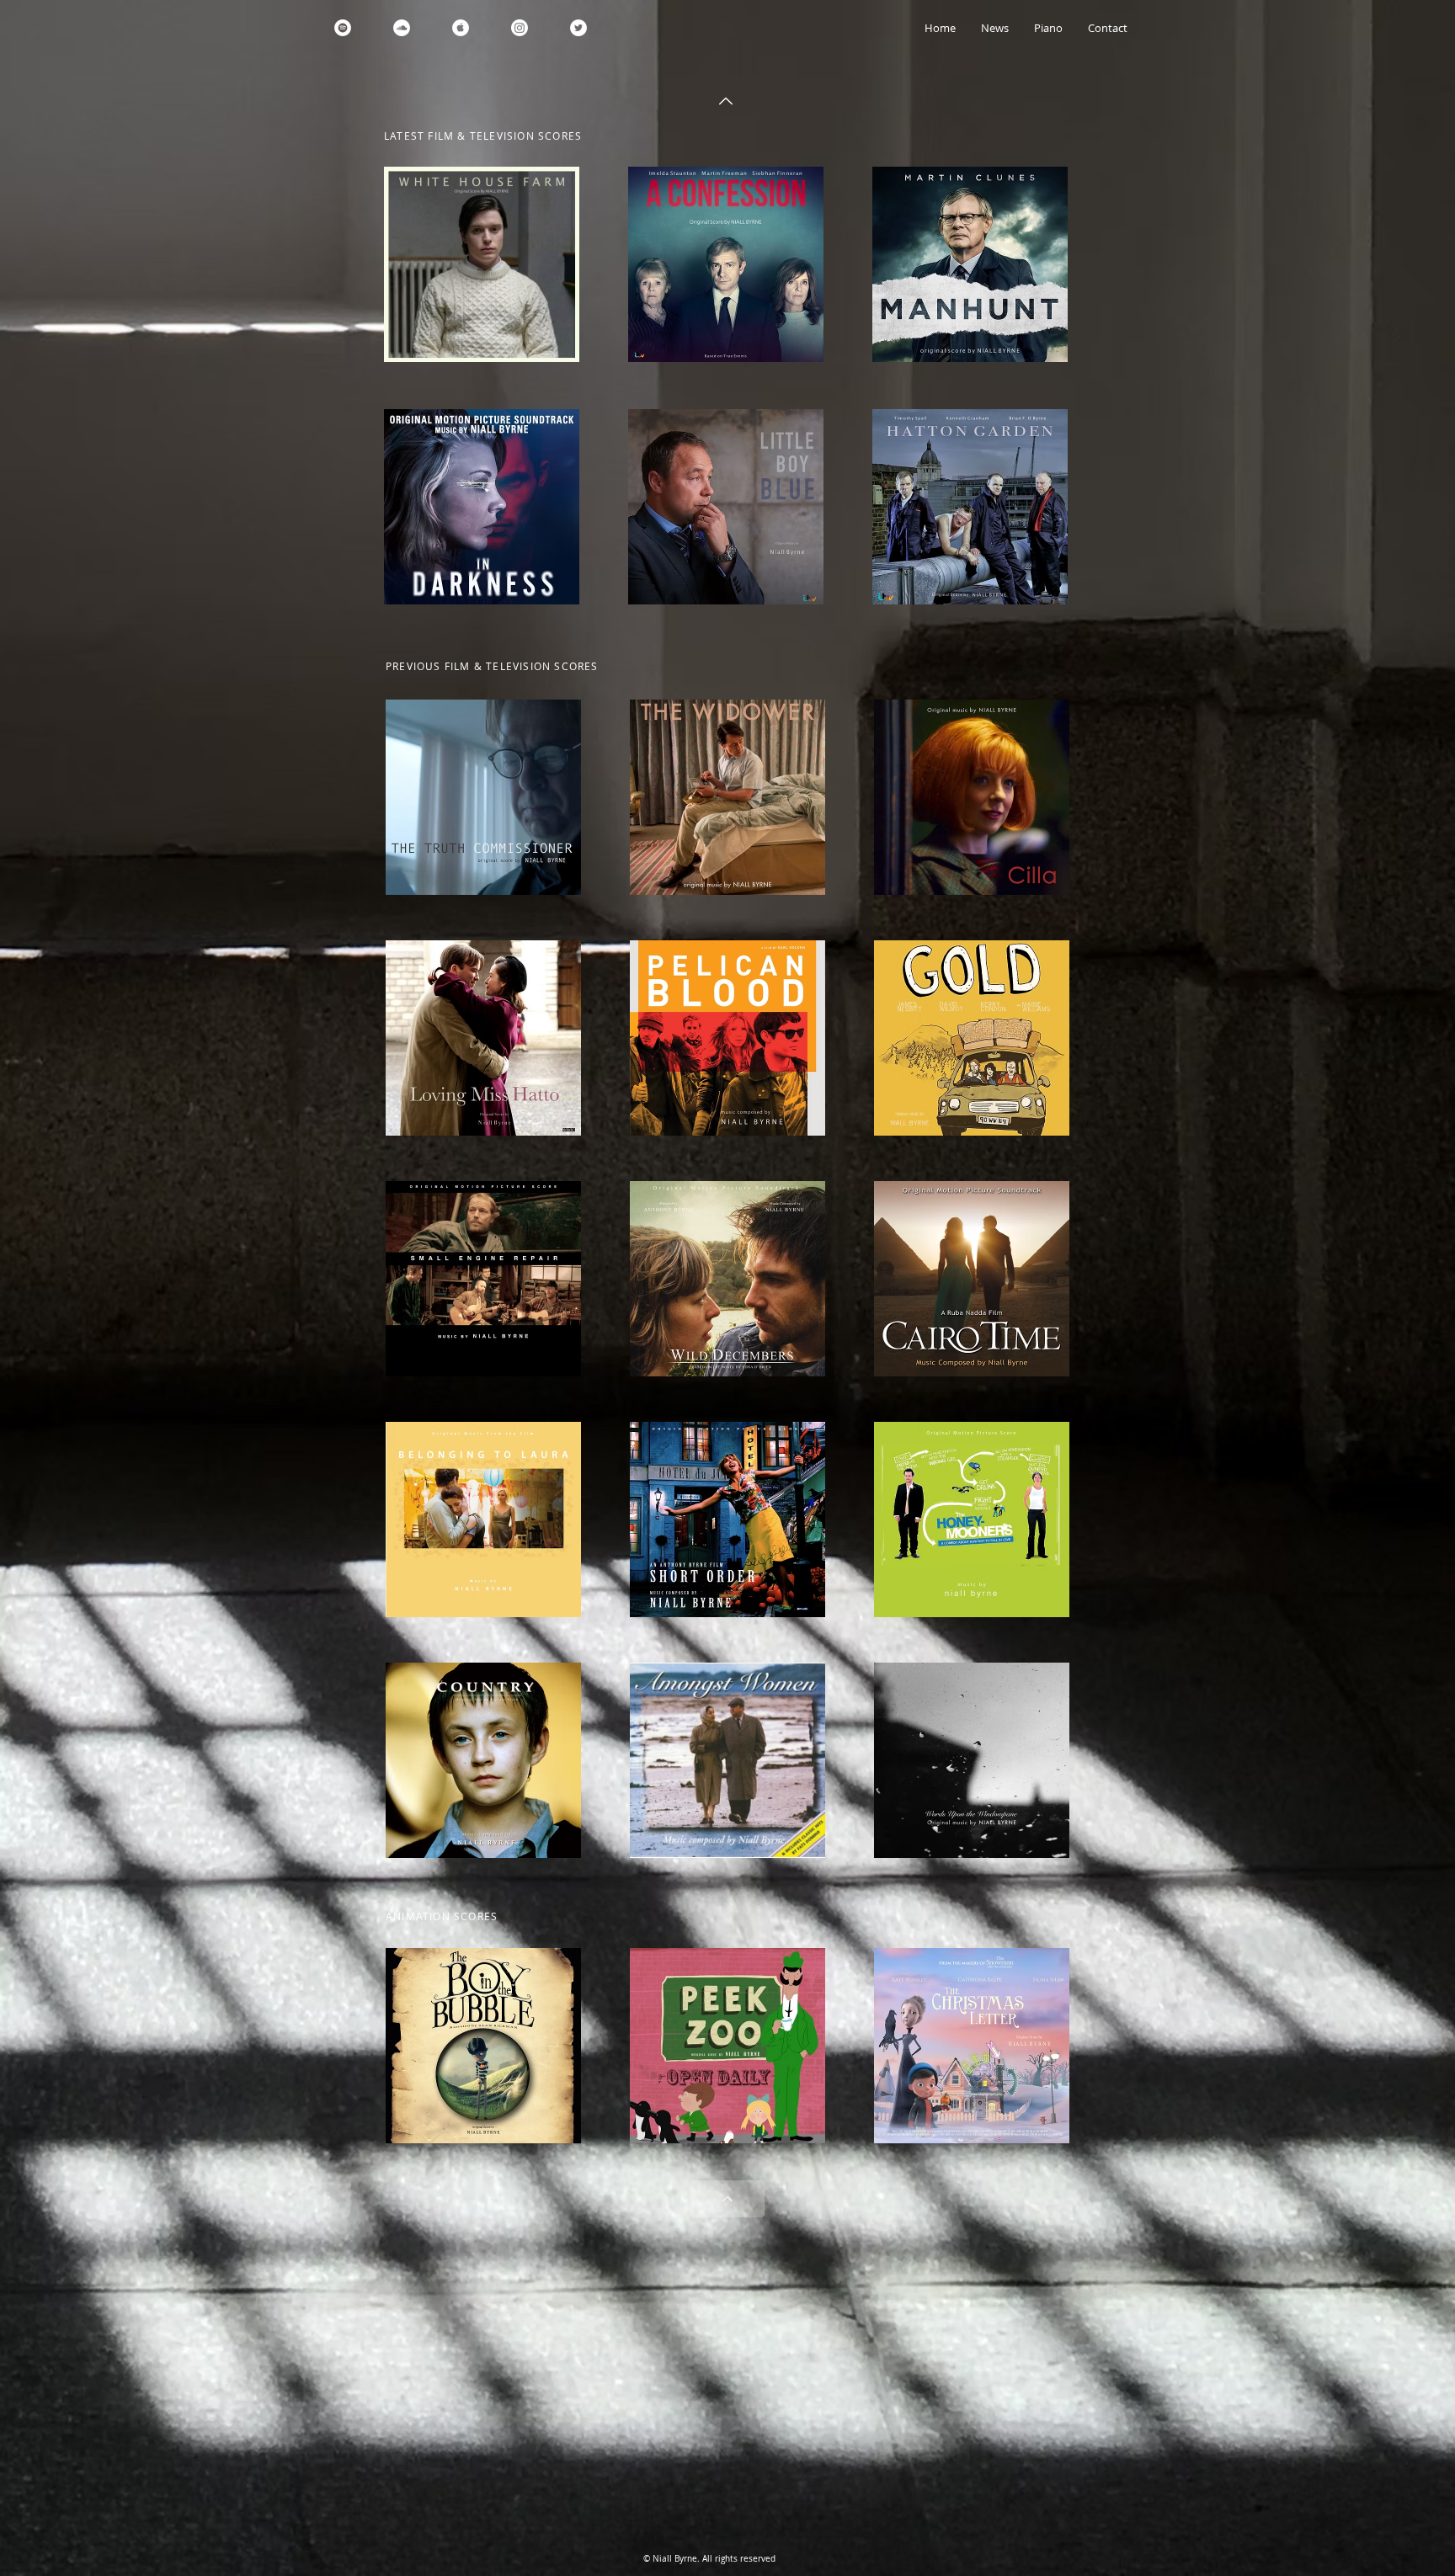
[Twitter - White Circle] (578, 28)
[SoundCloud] (402, 28)
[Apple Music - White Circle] (461, 28)
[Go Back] (726, 101)
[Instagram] (520, 28)
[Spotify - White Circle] (343, 28)
